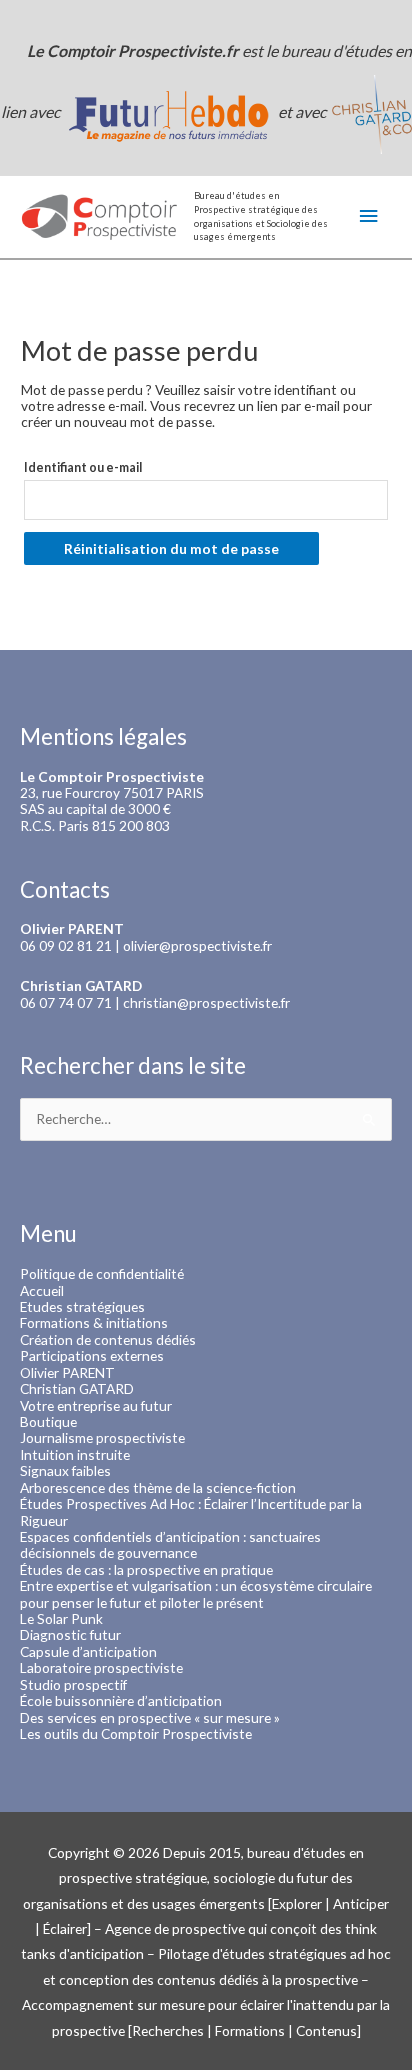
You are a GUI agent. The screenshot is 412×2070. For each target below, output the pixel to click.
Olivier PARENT (67, 1372)
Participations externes (92, 1355)
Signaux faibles (65, 1470)
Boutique (48, 1421)
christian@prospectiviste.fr (206, 1002)
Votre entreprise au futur (96, 1405)
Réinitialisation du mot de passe (171, 548)
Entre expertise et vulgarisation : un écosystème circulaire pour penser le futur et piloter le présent (196, 1593)
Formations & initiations (94, 1322)
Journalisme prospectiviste (102, 1437)
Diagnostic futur (70, 1634)
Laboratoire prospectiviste (101, 1667)
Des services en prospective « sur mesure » (150, 1717)
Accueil (42, 1290)
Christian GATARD (77, 1388)
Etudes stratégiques (82, 1306)
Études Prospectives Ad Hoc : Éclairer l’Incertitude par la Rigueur (191, 1511)
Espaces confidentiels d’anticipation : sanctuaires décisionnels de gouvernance (170, 1544)
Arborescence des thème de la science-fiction (158, 1487)
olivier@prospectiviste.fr (197, 945)
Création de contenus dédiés (108, 1339)
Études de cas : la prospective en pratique (146, 1569)
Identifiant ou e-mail (83, 467)
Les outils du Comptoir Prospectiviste (136, 1733)
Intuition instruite (75, 1454)
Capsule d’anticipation (88, 1651)
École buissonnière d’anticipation (121, 1700)
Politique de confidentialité (102, 1273)
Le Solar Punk (61, 1618)
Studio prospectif (73, 1684)
